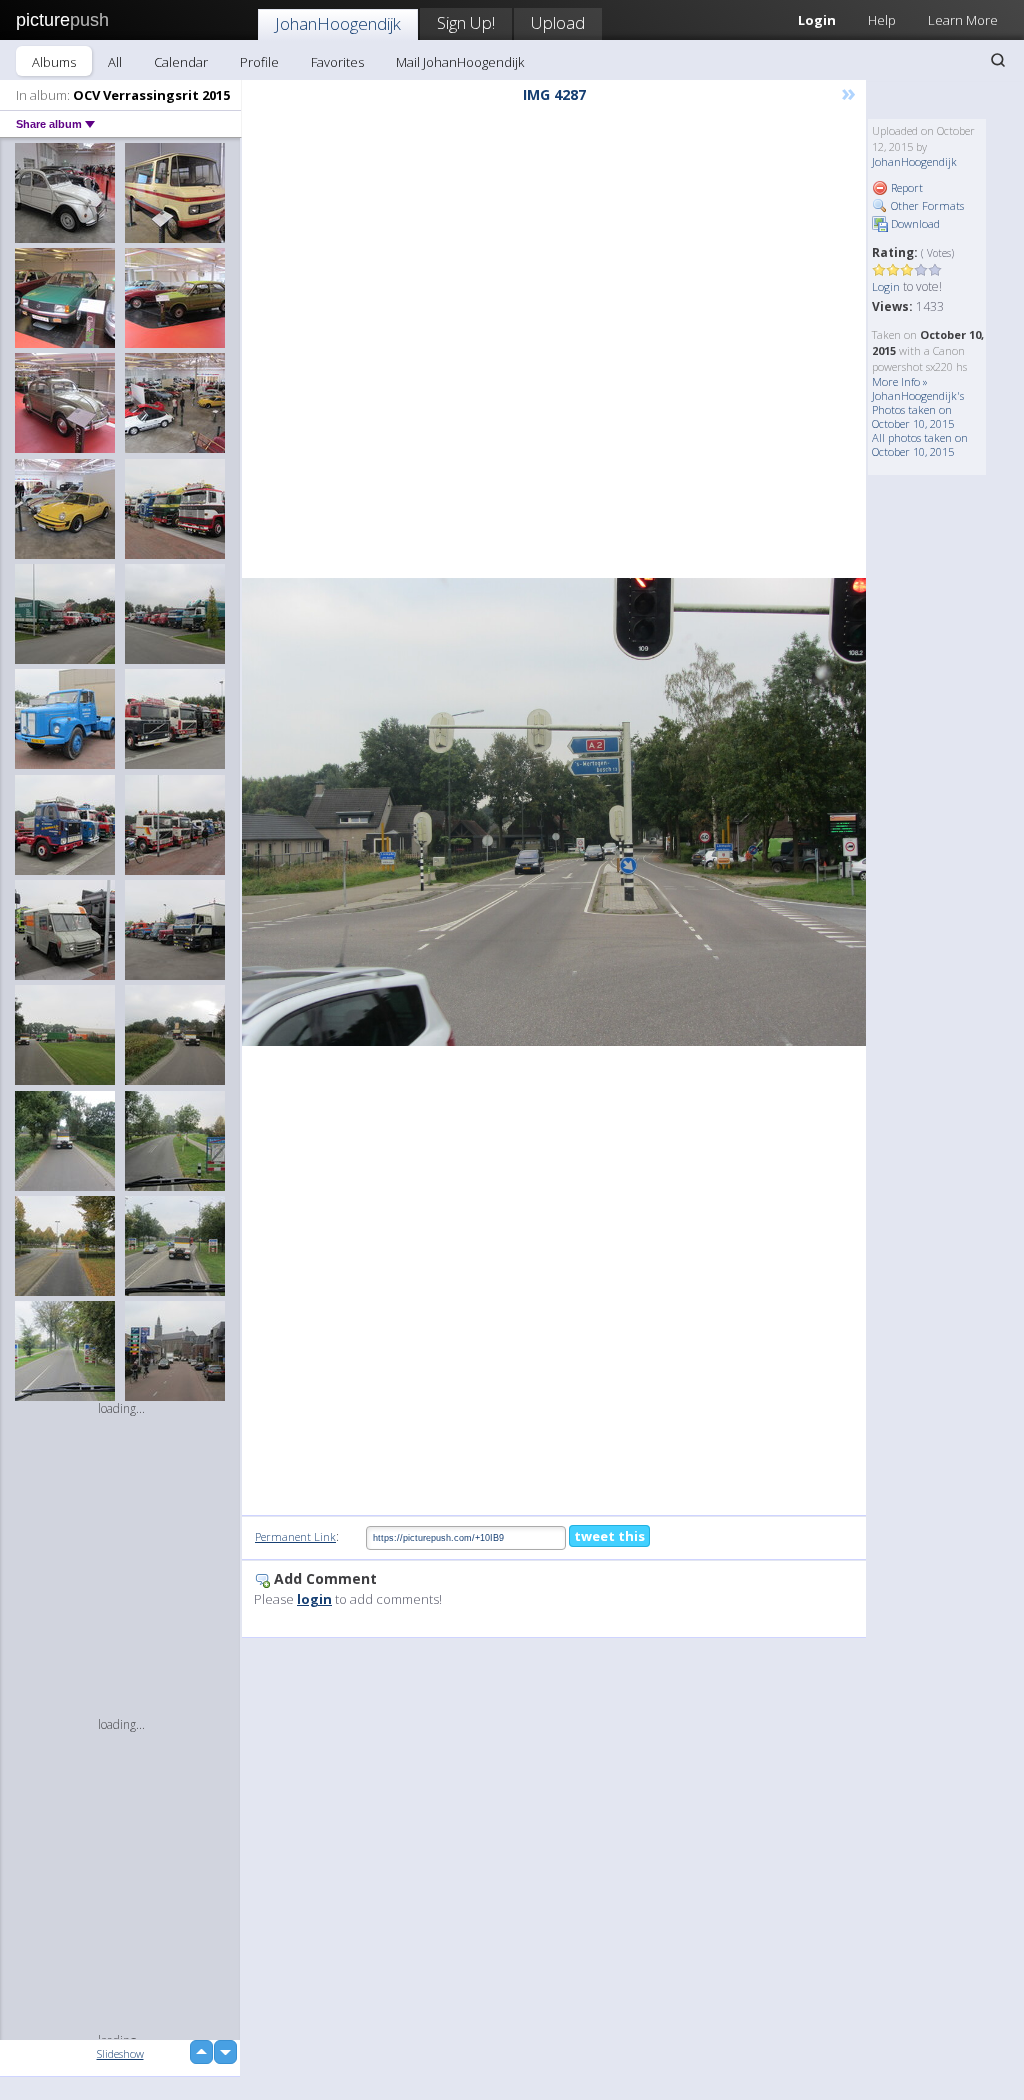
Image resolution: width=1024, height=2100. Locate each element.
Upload (558, 22)
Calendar (181, 62)
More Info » (900, 381)
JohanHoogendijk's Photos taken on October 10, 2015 (918, 409)
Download (914, 223)
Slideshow (120, 2053)
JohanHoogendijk (338, 23)
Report (905, 187)
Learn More (963, 20)
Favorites (337, 62)
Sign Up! (466, 22)
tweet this (609, 1536)
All (115, 62)
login (314, 1599)
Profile (259, 62)
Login (886, 286)
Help (882, 20)
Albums (54, 62)
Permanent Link (295, 1536)
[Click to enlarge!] (554, 812)
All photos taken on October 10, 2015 (920, 444)
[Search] (998, 60)
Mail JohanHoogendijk (460, 62)
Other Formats (926, 205)
